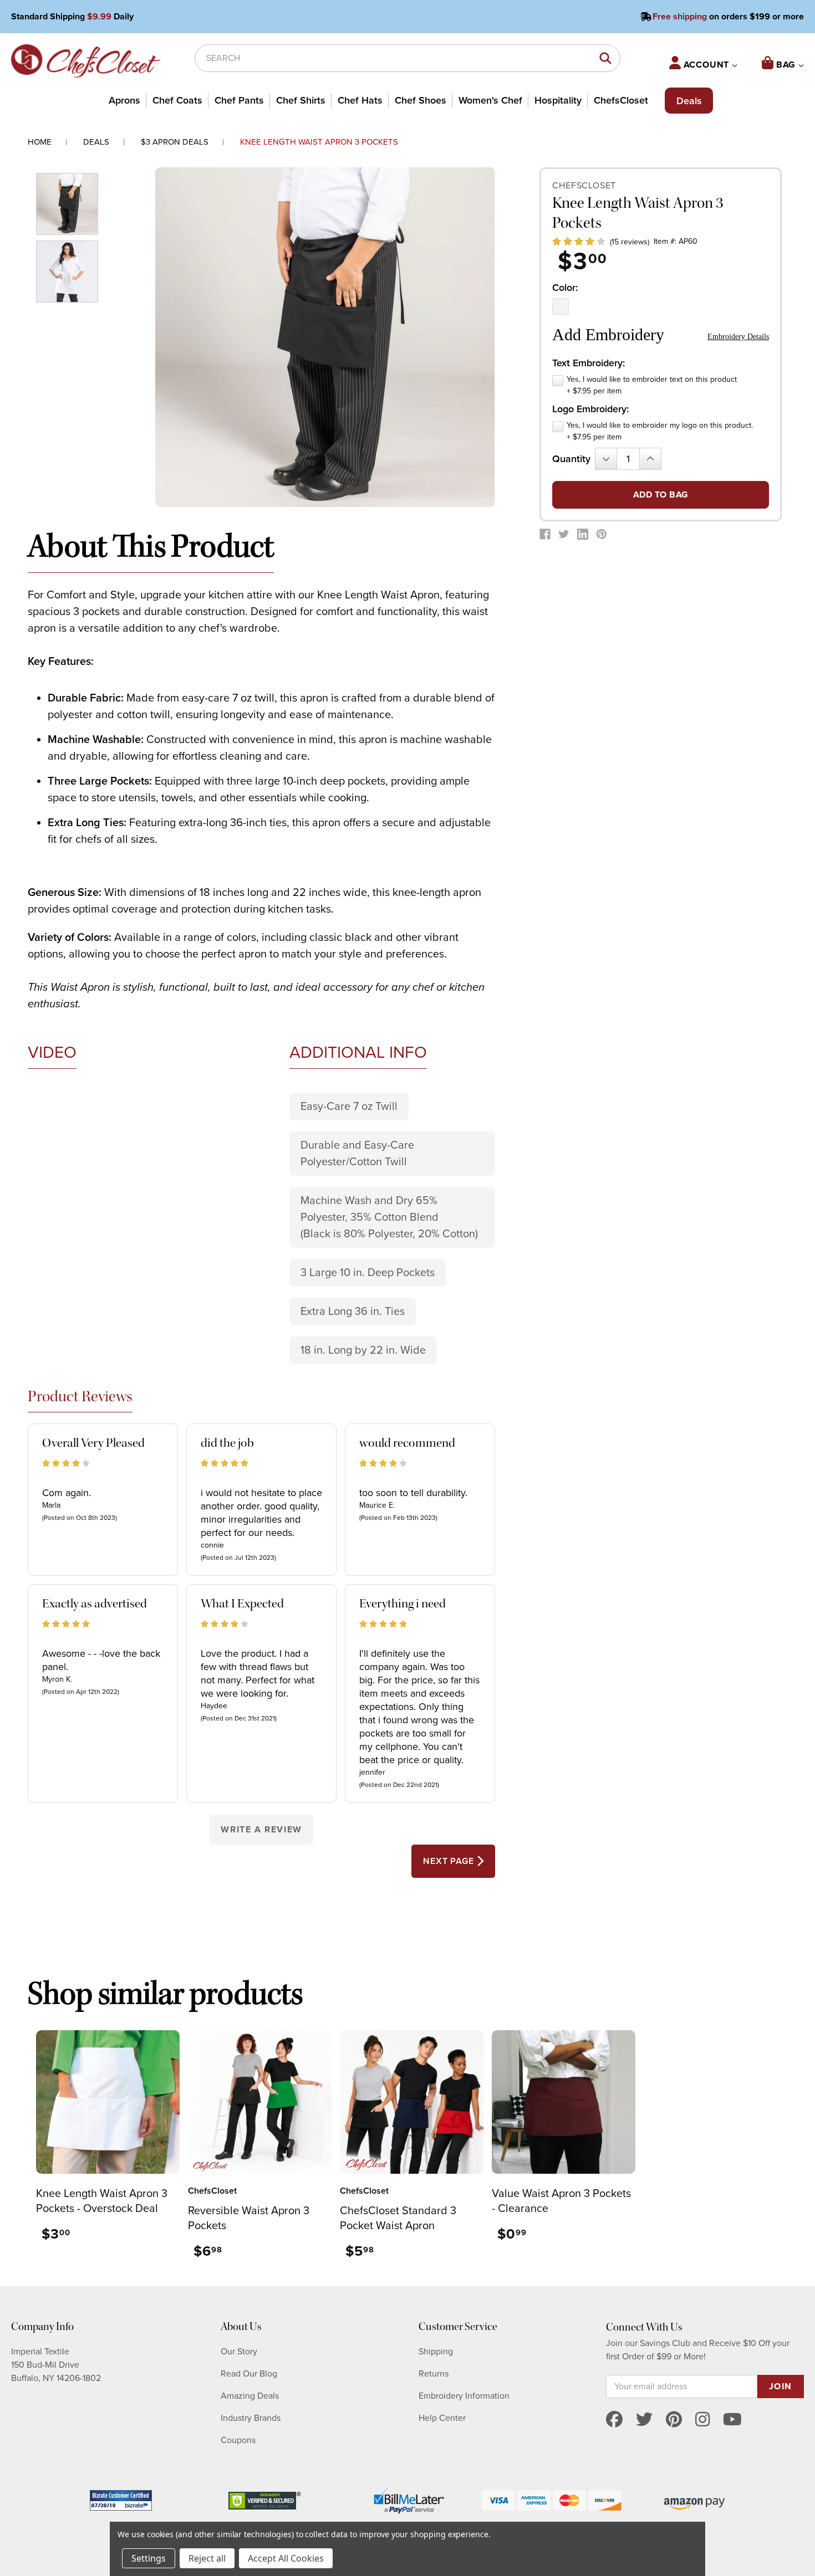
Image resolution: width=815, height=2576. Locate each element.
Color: (565, 288)
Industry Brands (251, 2418)
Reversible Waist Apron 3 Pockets (249, 2218)
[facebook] (614, 2420)
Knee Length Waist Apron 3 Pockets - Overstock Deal (102, 2201)
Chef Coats (177, 100)
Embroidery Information (464, 2396)
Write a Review (261, 1830)
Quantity (571, 459)
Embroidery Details (738, 337)
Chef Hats (360, 100)
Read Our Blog (249, 2374)
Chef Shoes (421, 100)
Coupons (238, 2440)
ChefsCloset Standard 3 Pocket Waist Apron (398, 2218)
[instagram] (702, 2420)
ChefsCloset (621, 100)
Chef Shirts (301, 100)
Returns (434, 2374)
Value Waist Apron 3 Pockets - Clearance (561, 2201)
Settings (149, 2558)
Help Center (442, 2418)
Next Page (450, 1861)
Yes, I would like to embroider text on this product (652, 385)
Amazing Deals (250, 2396)
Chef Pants (239, 100)
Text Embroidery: (589, 363)
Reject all (207, 2558)
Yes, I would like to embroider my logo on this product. (660, 431)
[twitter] (644, 2420)
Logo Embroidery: (590, 409)
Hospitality (558, 100)
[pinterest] (674, 2420)
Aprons (124, 100)
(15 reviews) (630, 242)
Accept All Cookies (286, 2558)
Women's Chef (490, 100)
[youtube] (732, 2420)
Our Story (239, 2352)
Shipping (436, 2352)
